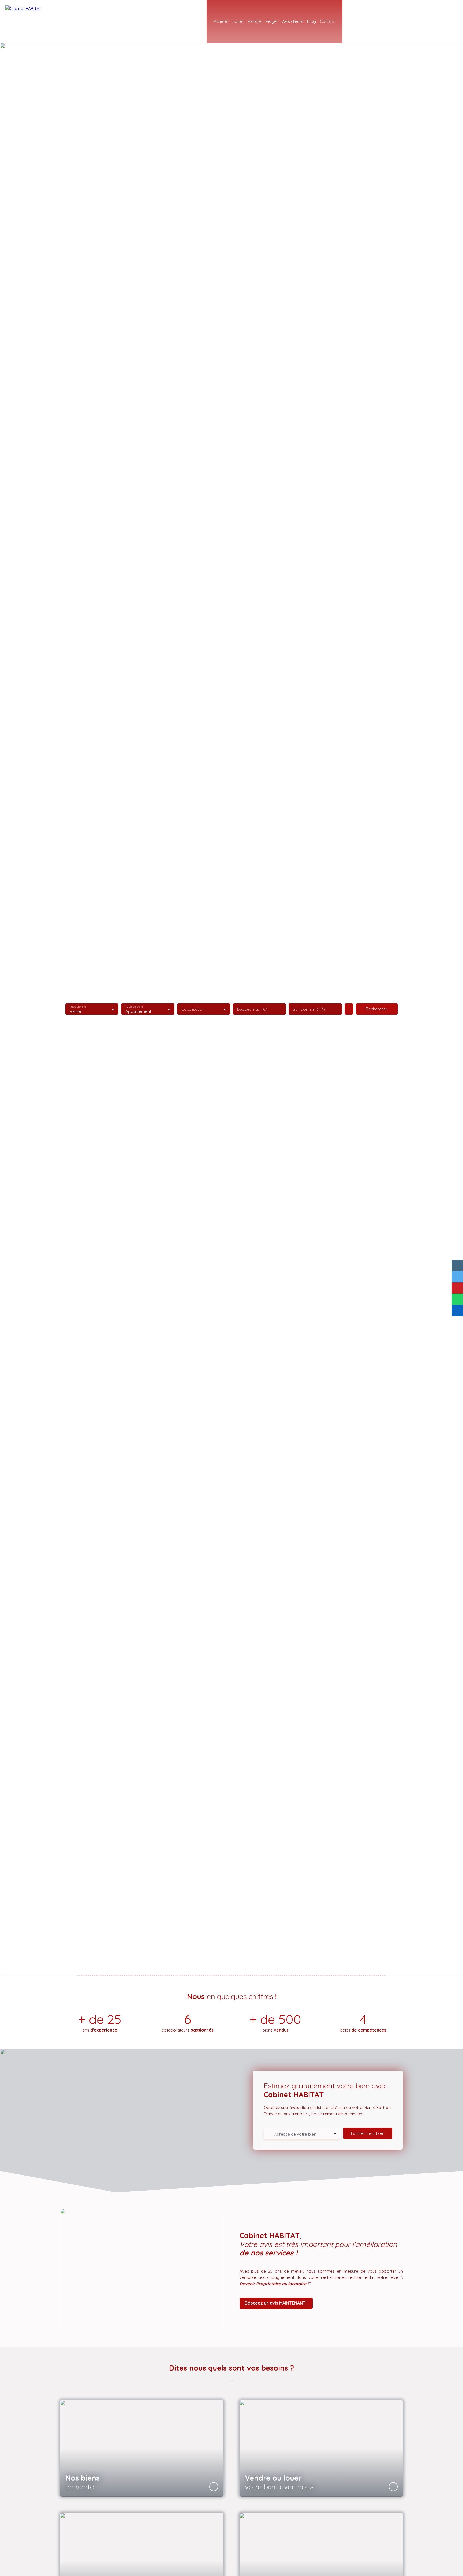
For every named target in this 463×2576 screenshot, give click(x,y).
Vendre (255, 21)
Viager (272, 21)
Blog (311, 21)
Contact (327, 21)
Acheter (221, 21)
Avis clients (293, 21)
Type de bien (134, 1007)
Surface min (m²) (309, 1009)
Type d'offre (78, 1007)
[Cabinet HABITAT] (43, 21)
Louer (238, 21)
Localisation (193, 1009)
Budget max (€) (252, 1009)
